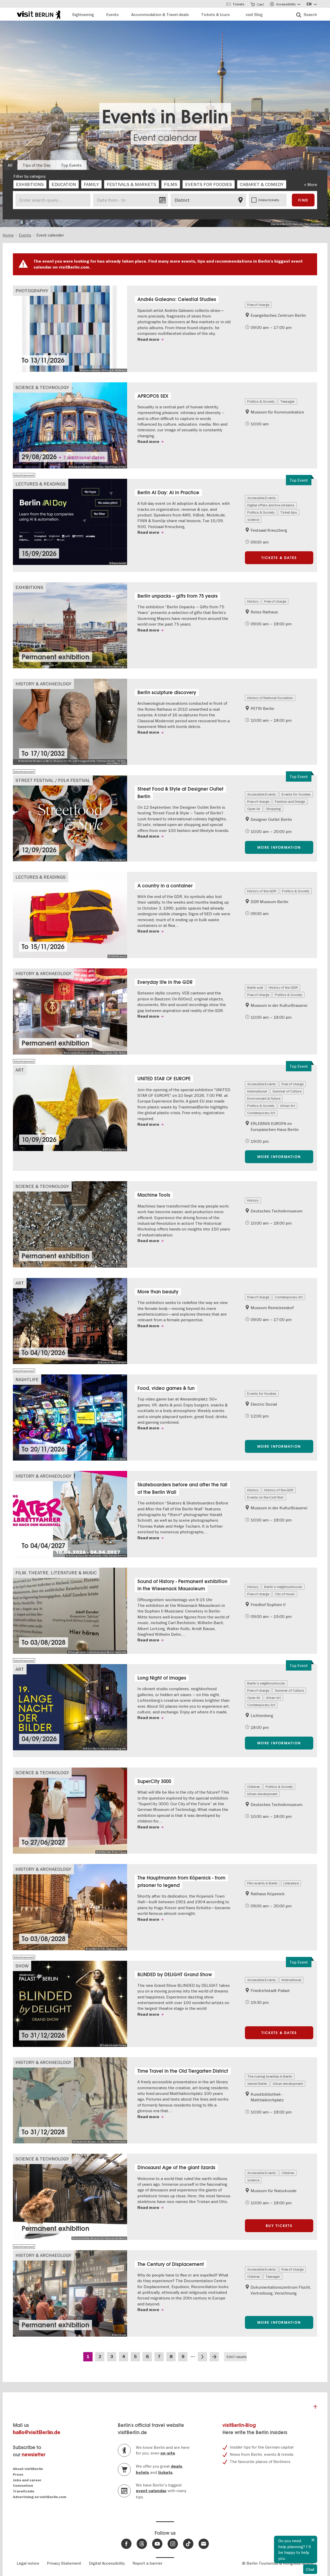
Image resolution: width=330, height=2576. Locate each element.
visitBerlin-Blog (239, 2425)
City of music (285, 1594)
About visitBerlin (28, 2469)
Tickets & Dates (279, 558)
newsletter (34, 2455)
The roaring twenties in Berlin (270, 2076)
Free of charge (258, 305)
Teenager (287, 401)
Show (22, 1966)
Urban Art (288, 1106)
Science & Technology (42, 387)
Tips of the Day (37, 165)
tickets (165, 2473)
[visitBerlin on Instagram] (173, 2544)
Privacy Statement (64, 2563)
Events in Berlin (165, 117)
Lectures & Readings (41, 484)
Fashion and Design (290, 801)
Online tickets (269, 200)
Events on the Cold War (265, 1497)
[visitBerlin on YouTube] (157, 2544)
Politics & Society (261, 401)
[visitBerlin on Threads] (142, 2544)
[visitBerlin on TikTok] (188, 2544)
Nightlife (27, 1379)
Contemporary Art (261, 1113)
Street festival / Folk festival (53, 780)
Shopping (273, 809)
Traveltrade (24, 2491)
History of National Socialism (270, 698)
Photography (32, 291)
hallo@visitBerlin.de (37, 2432)
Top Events (71, 165)
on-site (168, 2453)
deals (177, 2466)
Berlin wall (255, 987)
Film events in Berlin (262, 1883)
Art (20, 1070)
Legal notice (28, 2563)
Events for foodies (296, 794)
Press (18, 2474)
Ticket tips (289, 512)
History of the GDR (262, 891)
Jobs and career (27, 2480)
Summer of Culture (287, 1091)
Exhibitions (29, 587)
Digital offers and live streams (271, 505)
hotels (142, 2473)
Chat (310, 2569)
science (253, 520)
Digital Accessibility (107, 2563)
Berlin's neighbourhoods (283, 1587)
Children (254, 1787)
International (257, 1091)
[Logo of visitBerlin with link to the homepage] (39, 14)
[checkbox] (30, 184)
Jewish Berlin (257, 2084)
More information (279, 847)
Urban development (262, 1794)
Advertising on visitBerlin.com (40, 2497)
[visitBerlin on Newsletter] (204, 2544)
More (312, 184)
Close (313, 2540)
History (253, 601)
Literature (291, 1883)
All (10, 165)
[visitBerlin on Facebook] (126, 2544)
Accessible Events (262, 498)
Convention (23, 2486)
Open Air (254, 809)
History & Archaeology (43, 684)
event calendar (151, 2491)
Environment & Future (264, 1098)
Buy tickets (279, 2226)
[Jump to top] (315, 2408)
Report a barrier (147, 2563)
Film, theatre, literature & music (56, 1573)
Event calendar (165, 138)
